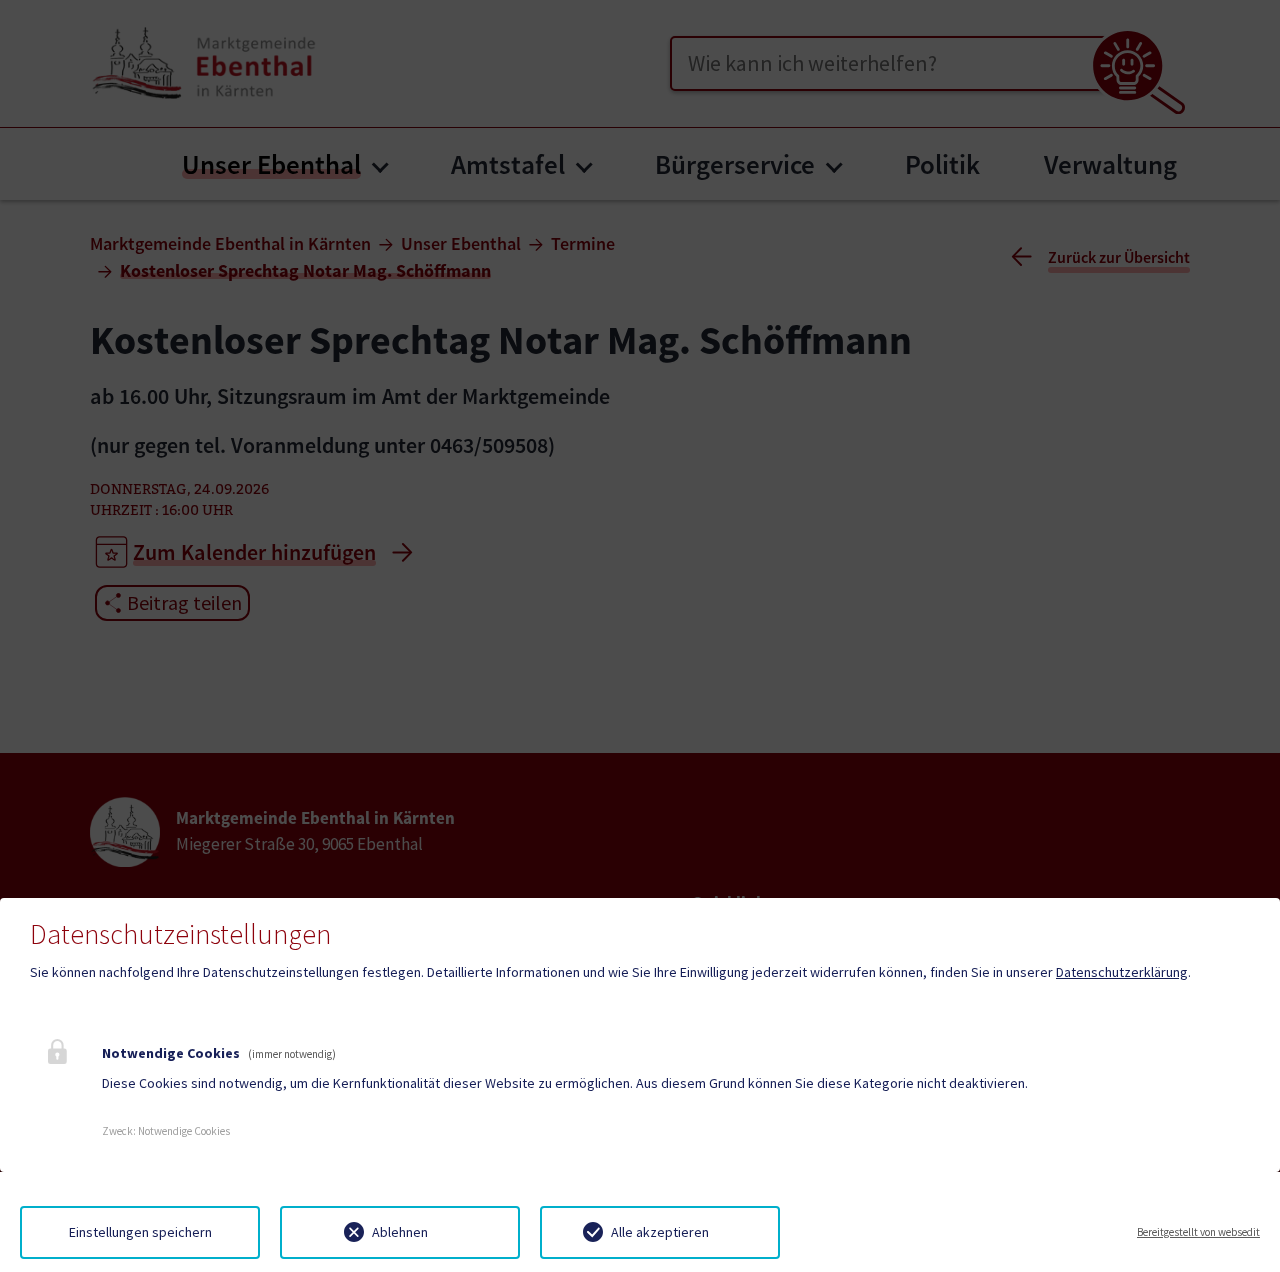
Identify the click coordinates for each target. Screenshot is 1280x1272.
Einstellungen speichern (140, 1232)
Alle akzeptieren (660, 1232)
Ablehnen (400, 1232)
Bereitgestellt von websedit (1198, 1232)
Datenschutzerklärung (1122, 972)
